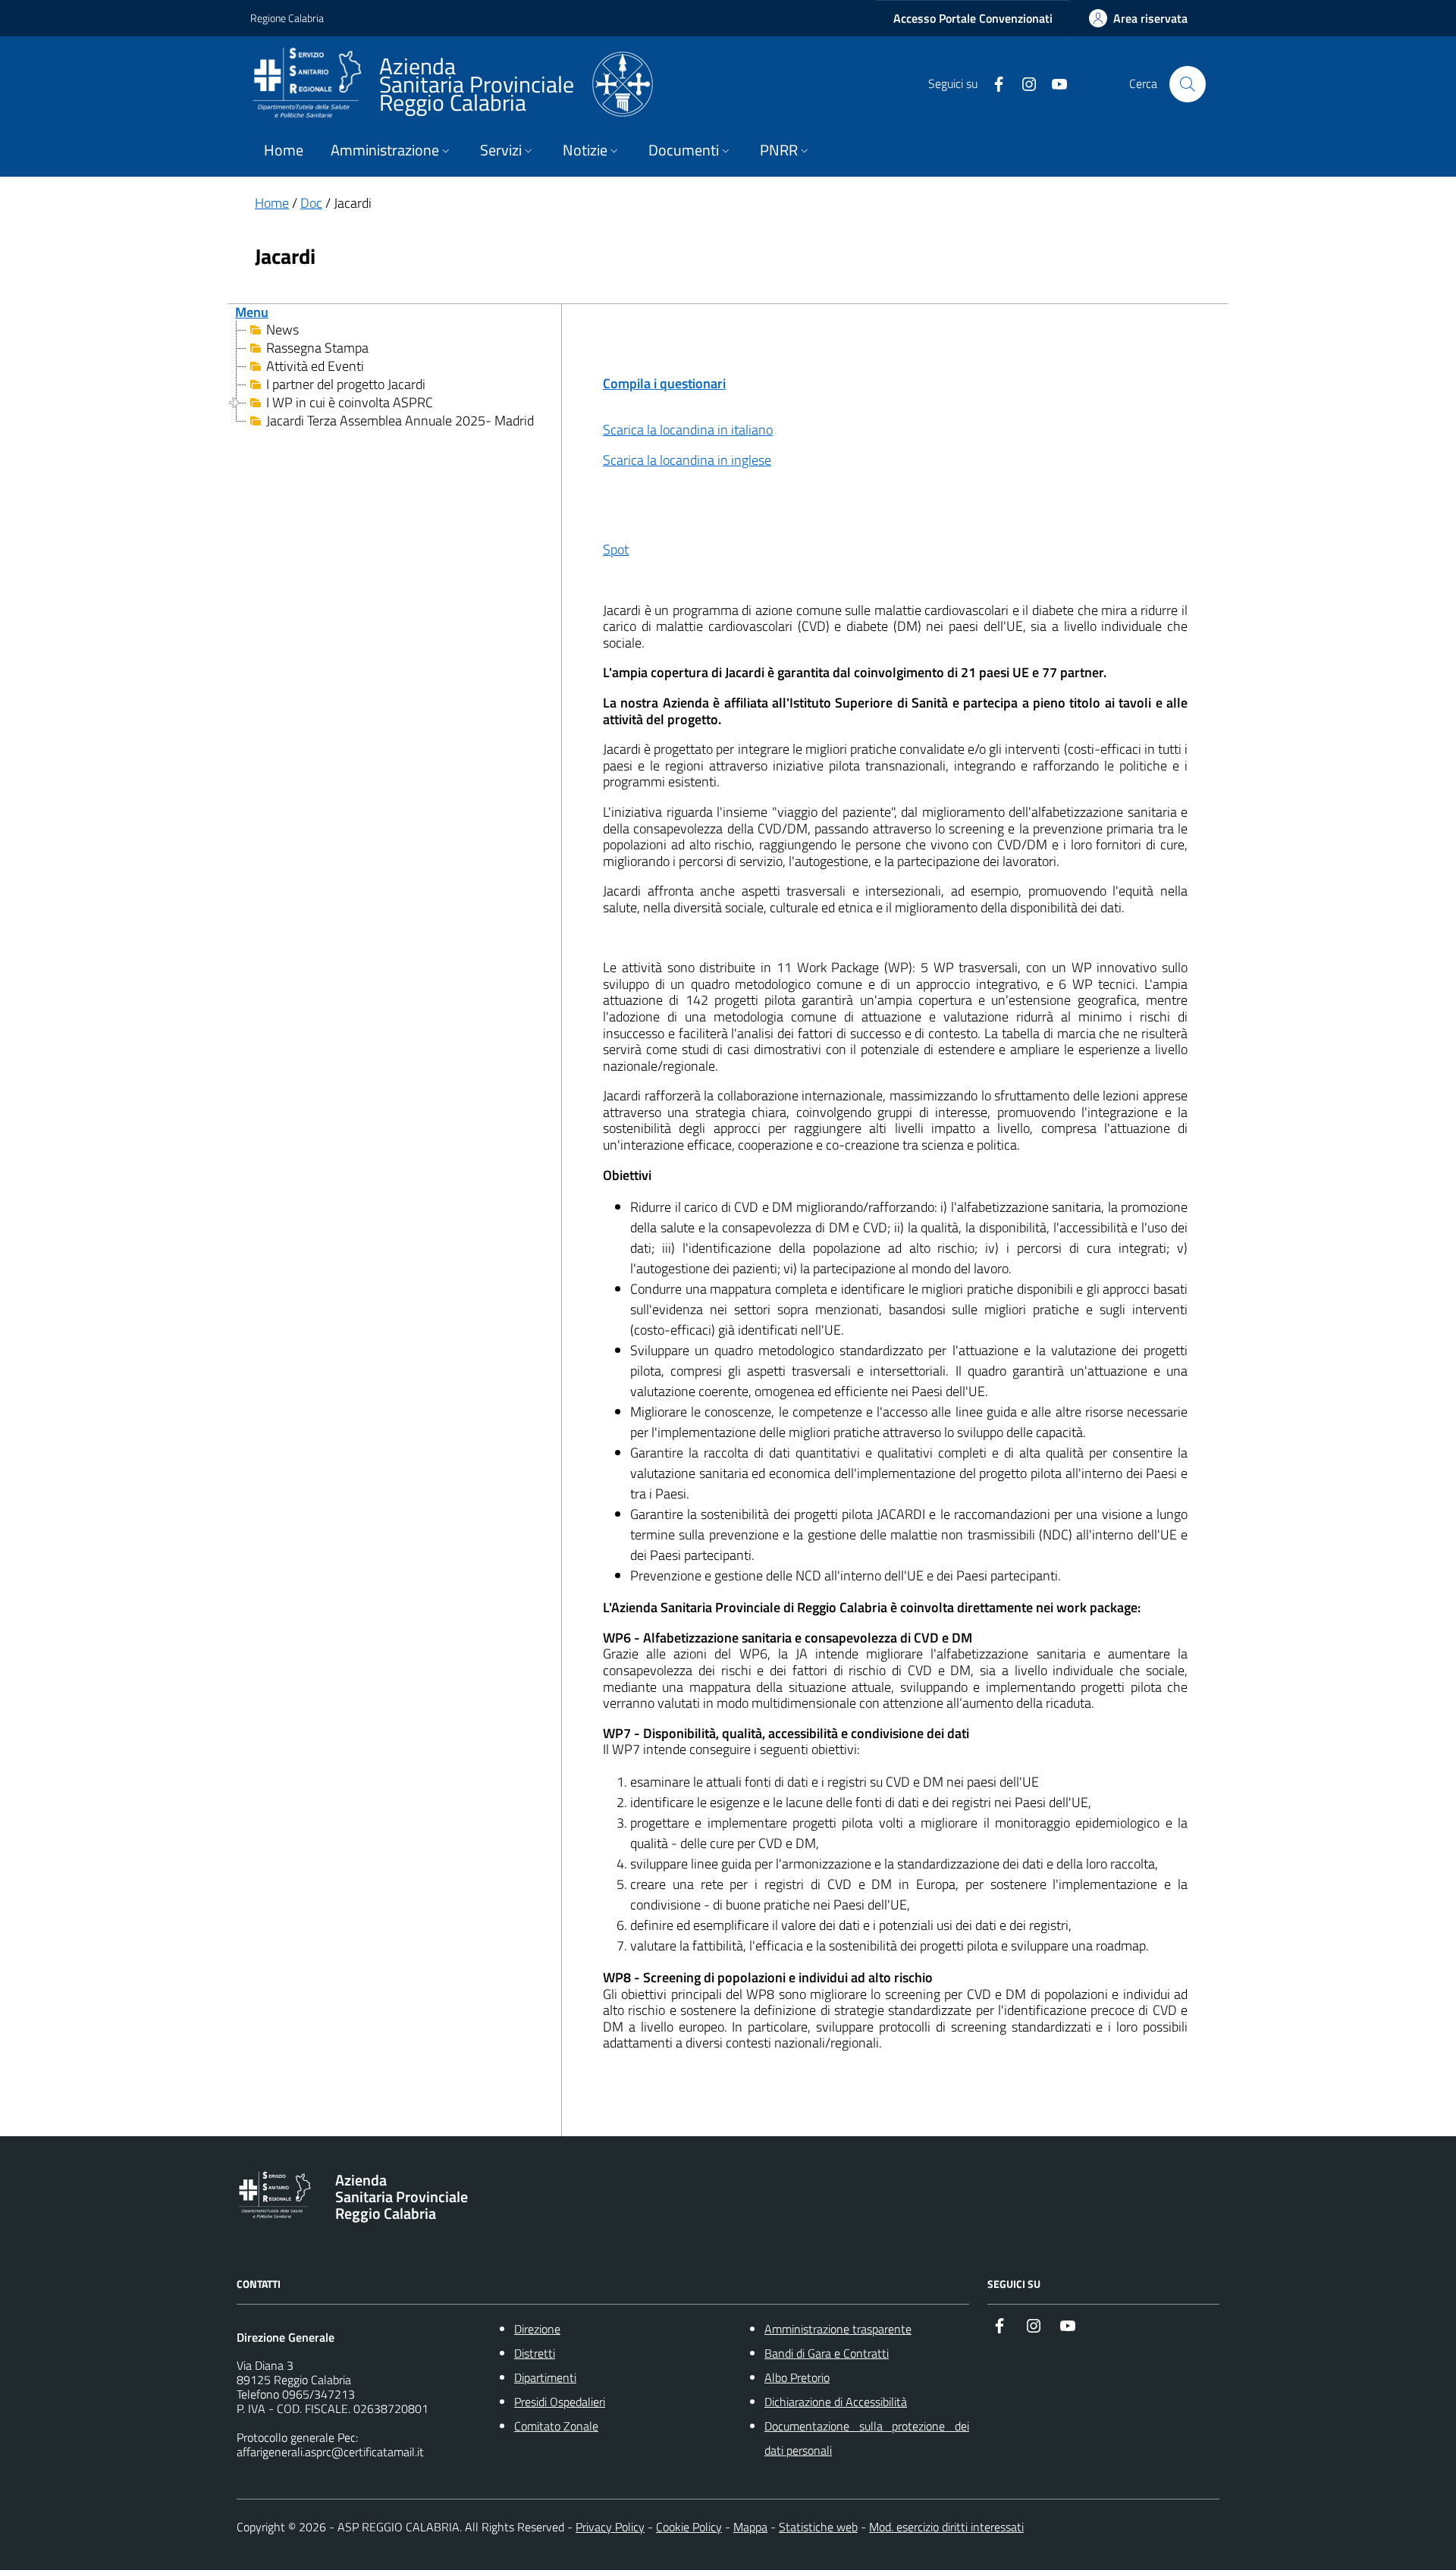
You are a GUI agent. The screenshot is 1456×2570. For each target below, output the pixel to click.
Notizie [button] (585, 150)
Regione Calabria (287, 18)
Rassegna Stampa (317, 348)
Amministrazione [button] (385, 150)
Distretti (535, 2353)
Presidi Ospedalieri (560, 2402)
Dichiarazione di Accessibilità (836, 2402)
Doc (311, 203)
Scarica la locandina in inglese (687, 460)
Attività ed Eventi (315, 366)
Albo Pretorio (797, 2377)
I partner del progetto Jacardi (346, 384)
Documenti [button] (684, 150)
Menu (252, 312)
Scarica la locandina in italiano (688, 430)
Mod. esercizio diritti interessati (946, 2527)
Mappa (750, 2527)
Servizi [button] (501, 150)
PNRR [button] (779, 150)
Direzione (537, 2329)
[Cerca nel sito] (1188, 84)
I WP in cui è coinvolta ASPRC (350, 403)
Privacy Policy (610, 2527)
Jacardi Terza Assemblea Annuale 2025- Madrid (400, 421)
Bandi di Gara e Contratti (827, 2353)
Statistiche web (818, 2527)
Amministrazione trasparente (838, 2329)
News (282, 330)
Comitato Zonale (556, 2426)
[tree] (394, 375)
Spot (616, 549)
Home (284, 150)
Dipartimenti (545, 2377)
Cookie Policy (689, 2527)
